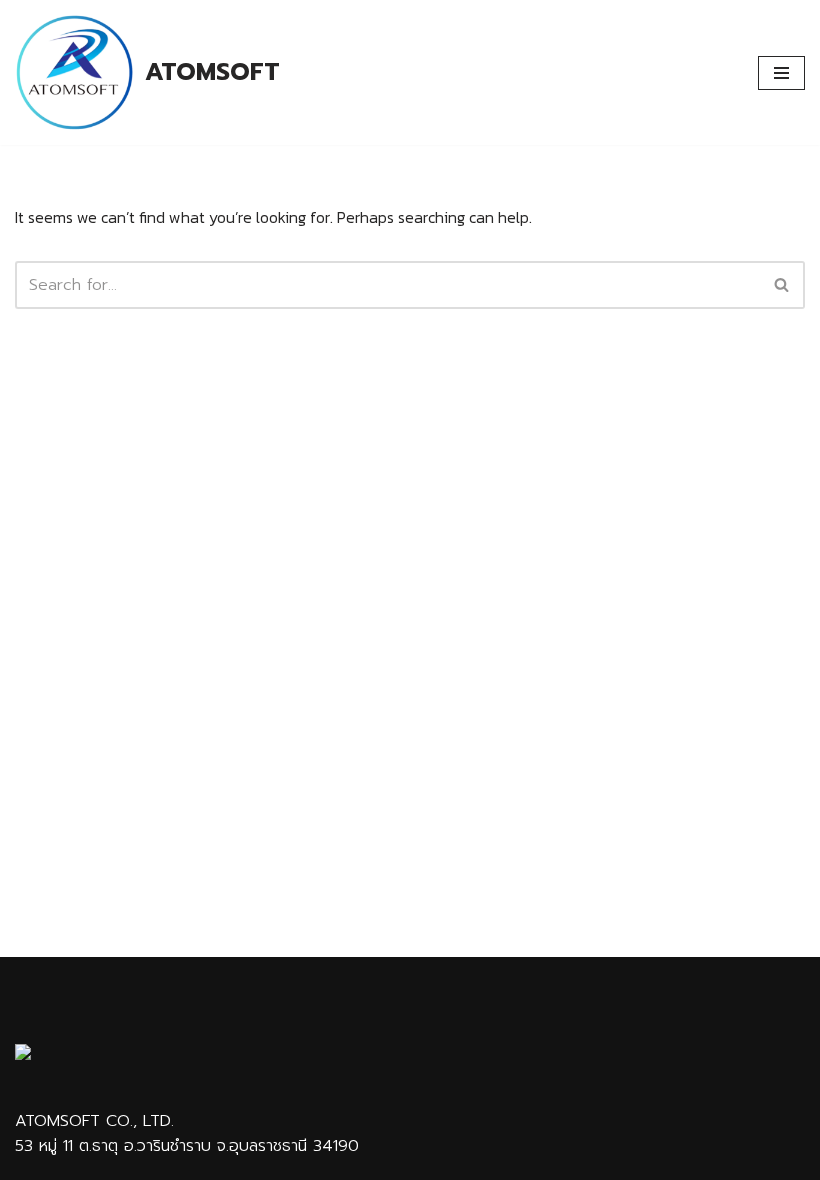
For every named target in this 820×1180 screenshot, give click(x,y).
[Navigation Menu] (781, 73)
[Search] (782, 285)
